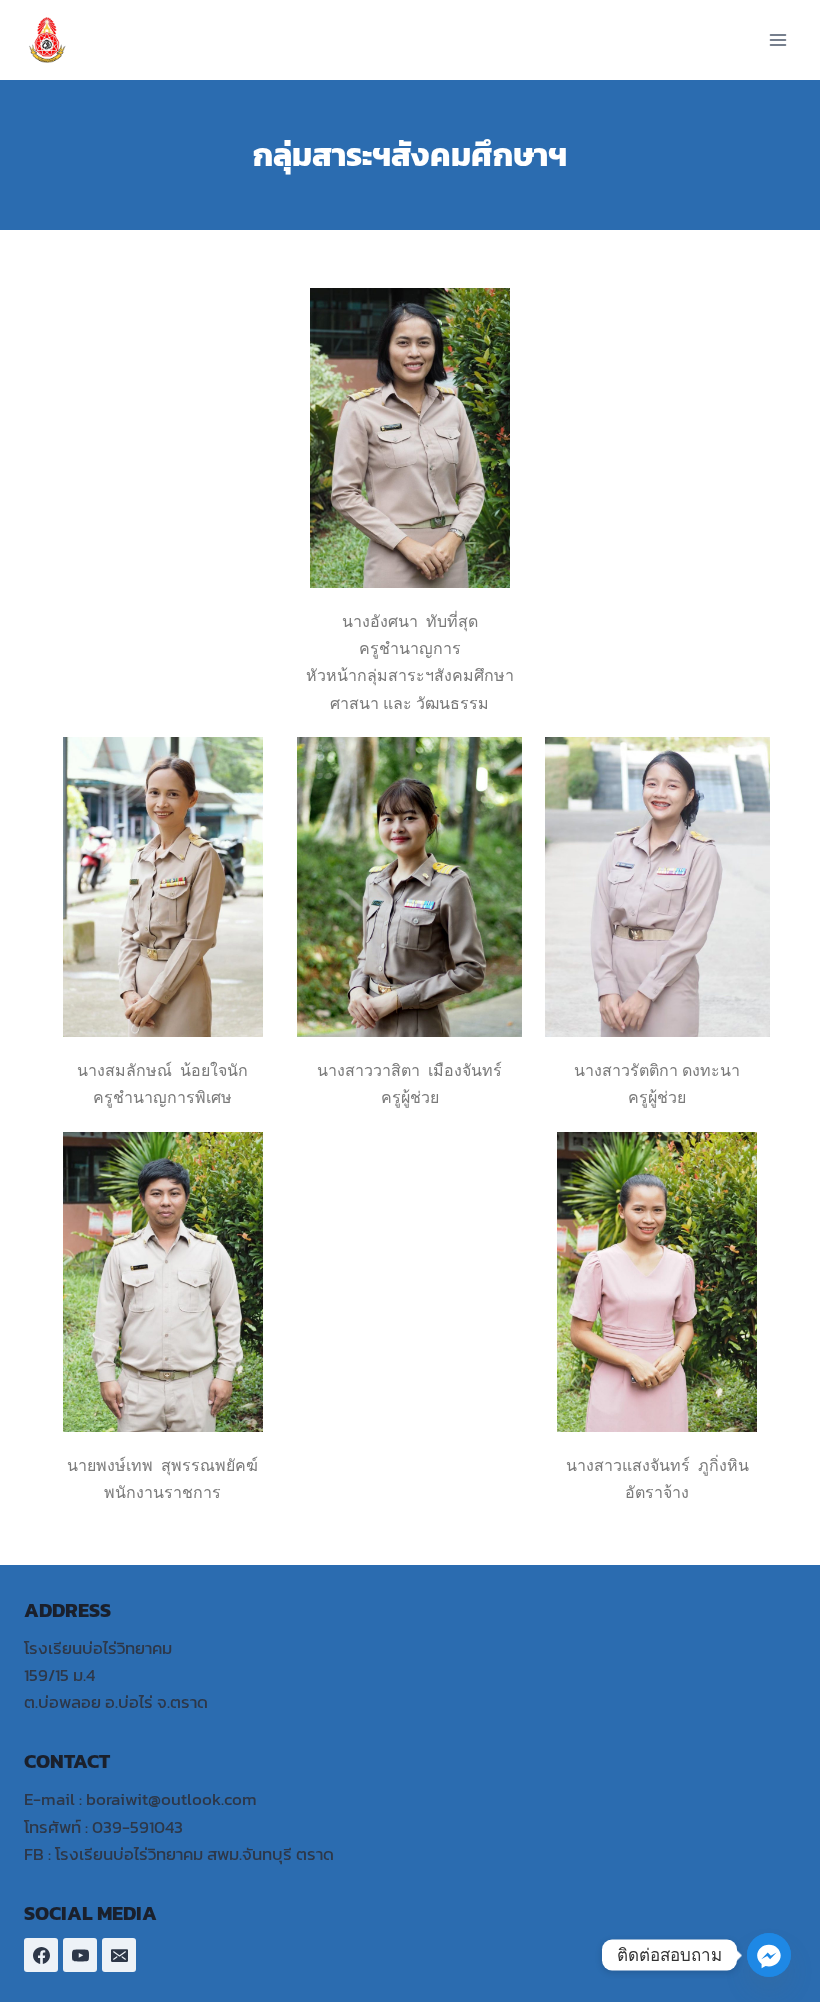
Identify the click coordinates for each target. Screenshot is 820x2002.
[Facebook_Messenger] (769, 1955)
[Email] (119, 1955)
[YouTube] (80, 1955)
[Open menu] (777, 39)
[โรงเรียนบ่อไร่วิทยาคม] (55, 40)
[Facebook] (41, 1955)
